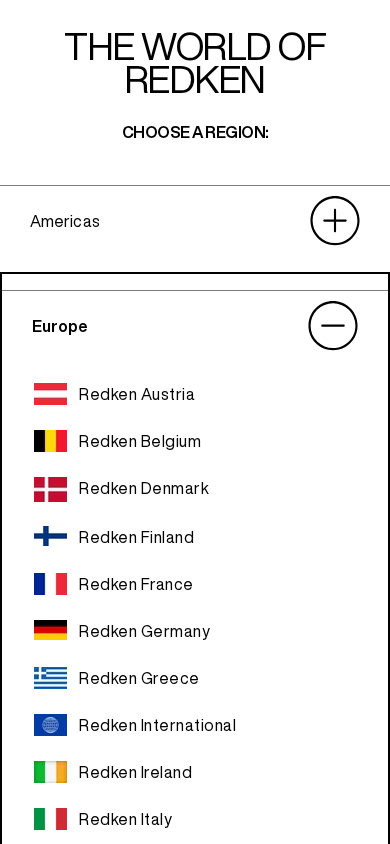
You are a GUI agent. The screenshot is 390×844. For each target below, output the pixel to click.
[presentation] (195, 220)
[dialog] (195, 422)
